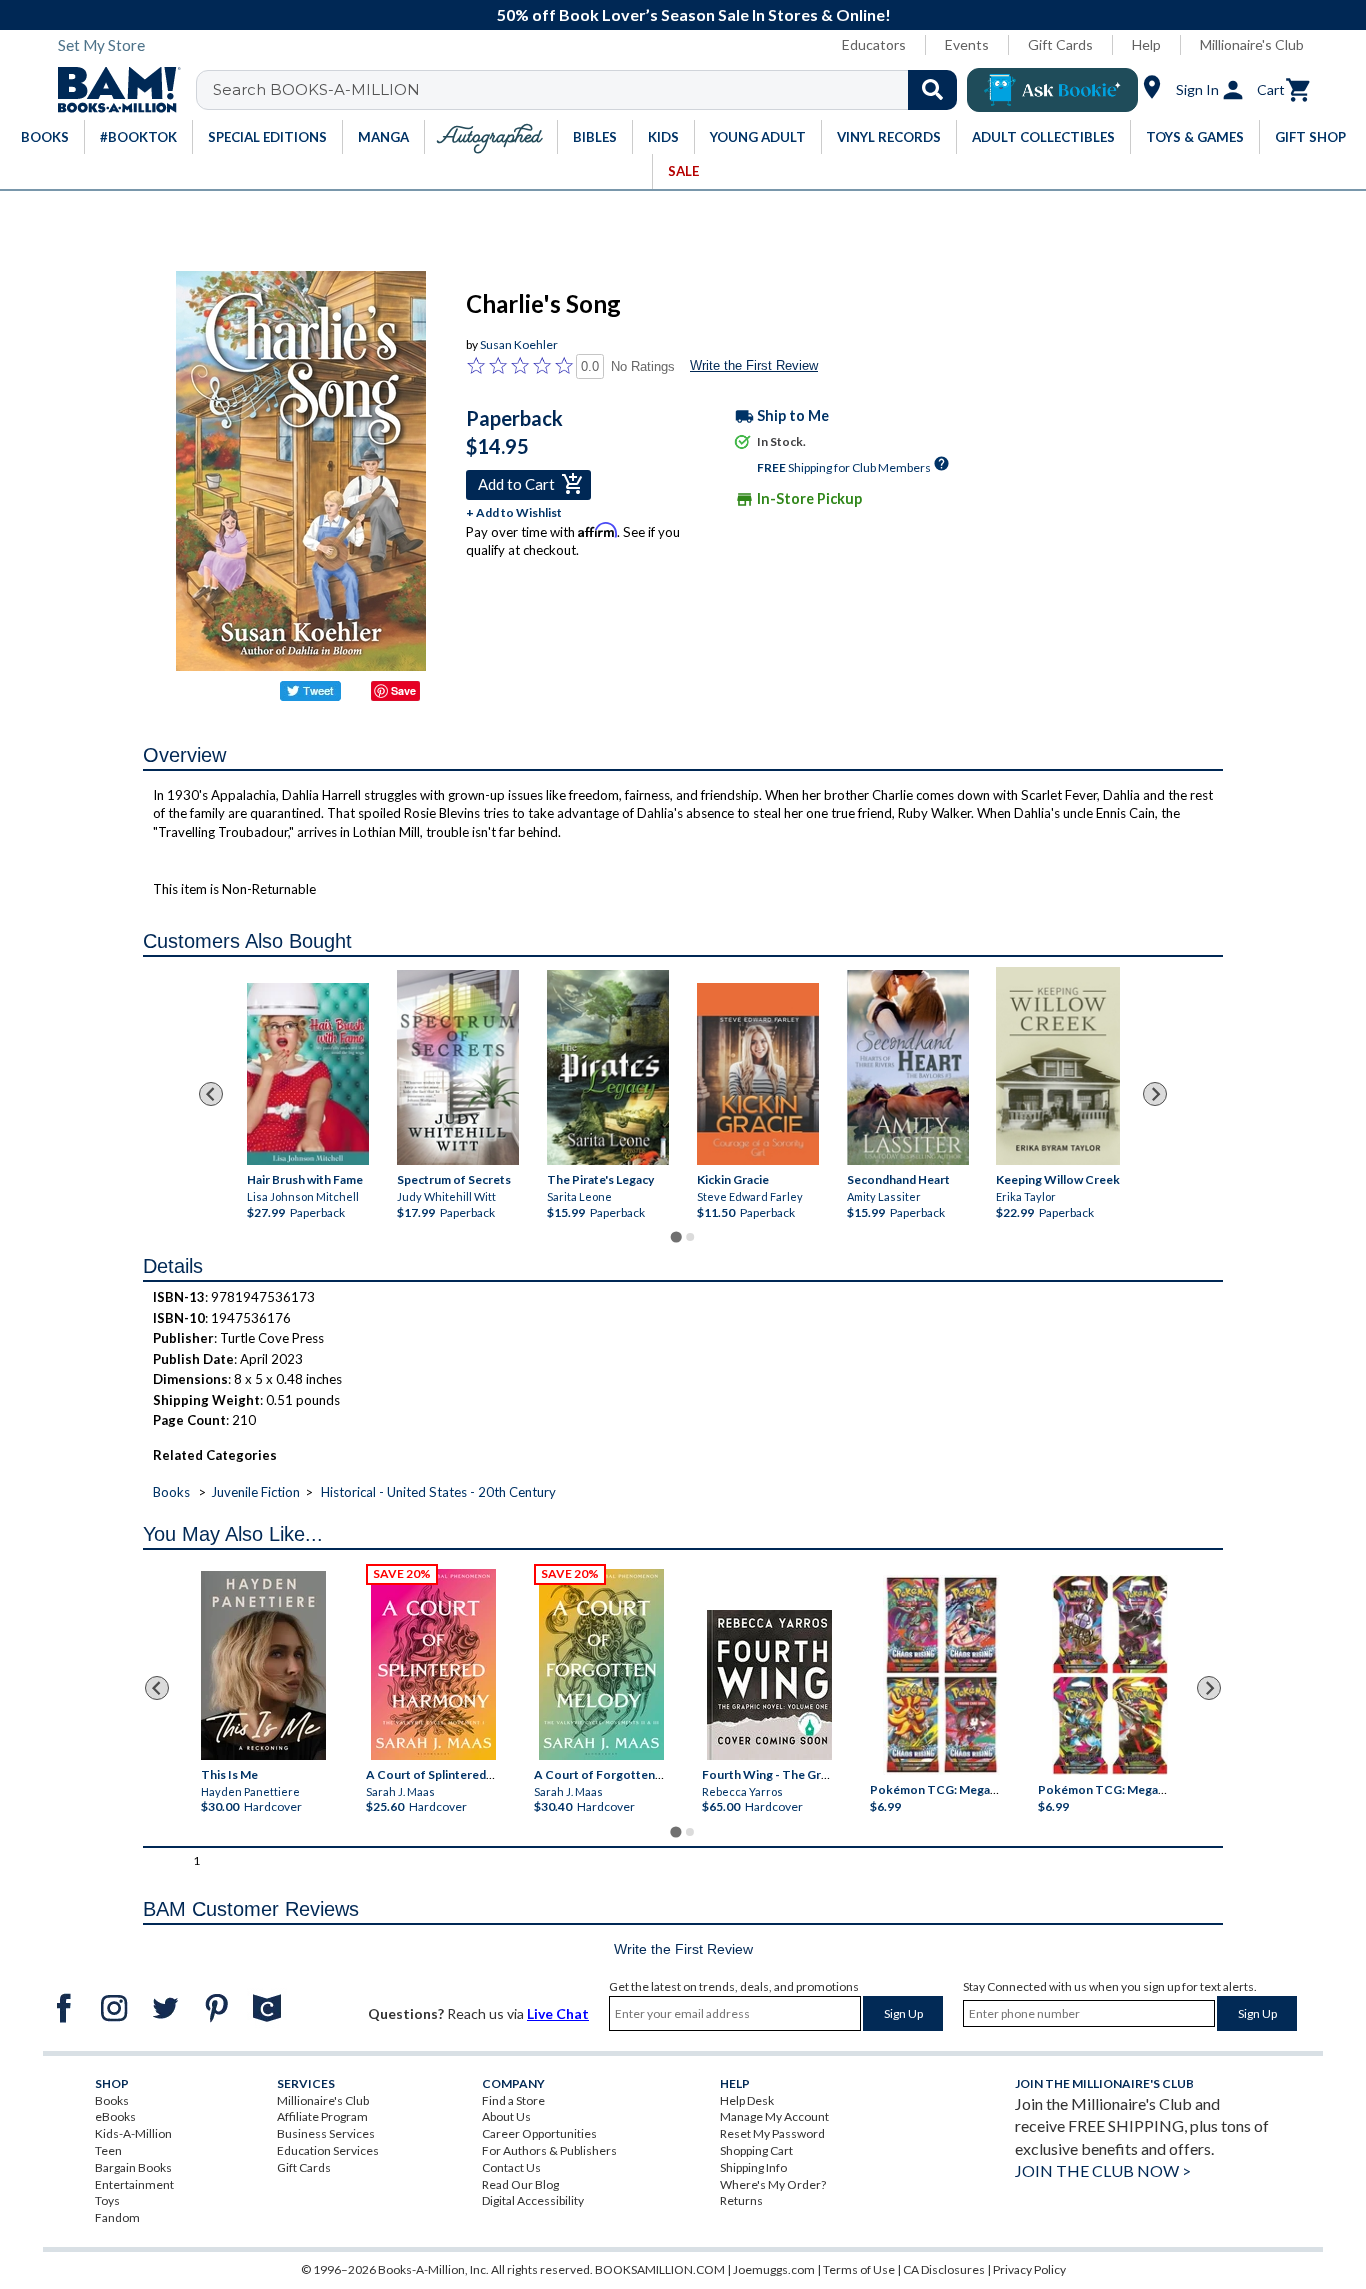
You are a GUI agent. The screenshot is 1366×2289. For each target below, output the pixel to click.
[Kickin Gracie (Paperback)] (758, 1074)
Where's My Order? (773, 2184)
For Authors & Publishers (549, 2150)
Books (171, 1492)
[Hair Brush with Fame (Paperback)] (308, 1074)
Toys (107, 2200)
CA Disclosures (944, 2269)
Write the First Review (754, 365)
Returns (741, 2200)
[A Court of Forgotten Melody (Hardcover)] (601, 1664)
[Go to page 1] (675, 1237)
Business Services (326, 2133)
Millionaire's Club (1252, 44)
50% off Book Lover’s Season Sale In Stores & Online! (694, 14)
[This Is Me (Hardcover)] (262, 1665)
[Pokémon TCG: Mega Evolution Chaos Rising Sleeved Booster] (940, 1675)
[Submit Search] (932, 90)
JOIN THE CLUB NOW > (1103, 2170)
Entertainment (134, 2184)
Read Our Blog (520, 2184)
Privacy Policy (1029, 2269)
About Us (506, 2116)
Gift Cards (1060, 44)
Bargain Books (133, 2167)
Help (1146, 44)
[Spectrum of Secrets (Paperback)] (458, 1067)
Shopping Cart (756, 2150)
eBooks (115, 2116)
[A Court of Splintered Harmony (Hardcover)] (433, 1664)
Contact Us (511, 2167)
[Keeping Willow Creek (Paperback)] (1058, 1066)
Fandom (117, 2217)
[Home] (112, 90)
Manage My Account (774, 2116)
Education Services (328, 2150)
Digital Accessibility (533, 2200)
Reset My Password (772, 2133)
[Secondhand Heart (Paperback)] (908, 1067)
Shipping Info (753, 2167)
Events (967, 44)
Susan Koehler (519, 344)
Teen (108, 2150)
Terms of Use (859, 2269)
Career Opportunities (539, 2133)
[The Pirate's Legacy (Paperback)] (608, 1067)
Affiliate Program (322, 2116)
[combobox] (589, 90)
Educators (874, 44)
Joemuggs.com (774, 2269)
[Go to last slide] (211, 1094)
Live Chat (558, 2013)
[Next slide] (1155, 1094)
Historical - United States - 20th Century (438, 1492)
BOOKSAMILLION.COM (660, 2269)
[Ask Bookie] (1052, 90)
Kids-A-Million (133, 2133)
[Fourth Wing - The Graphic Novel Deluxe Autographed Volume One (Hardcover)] (769, 1685)
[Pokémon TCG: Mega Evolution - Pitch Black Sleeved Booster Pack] (1110, 1675)
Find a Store (513, 2100)
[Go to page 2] (690, 1237)
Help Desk (747, 2100)
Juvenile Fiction (255, 1492)
